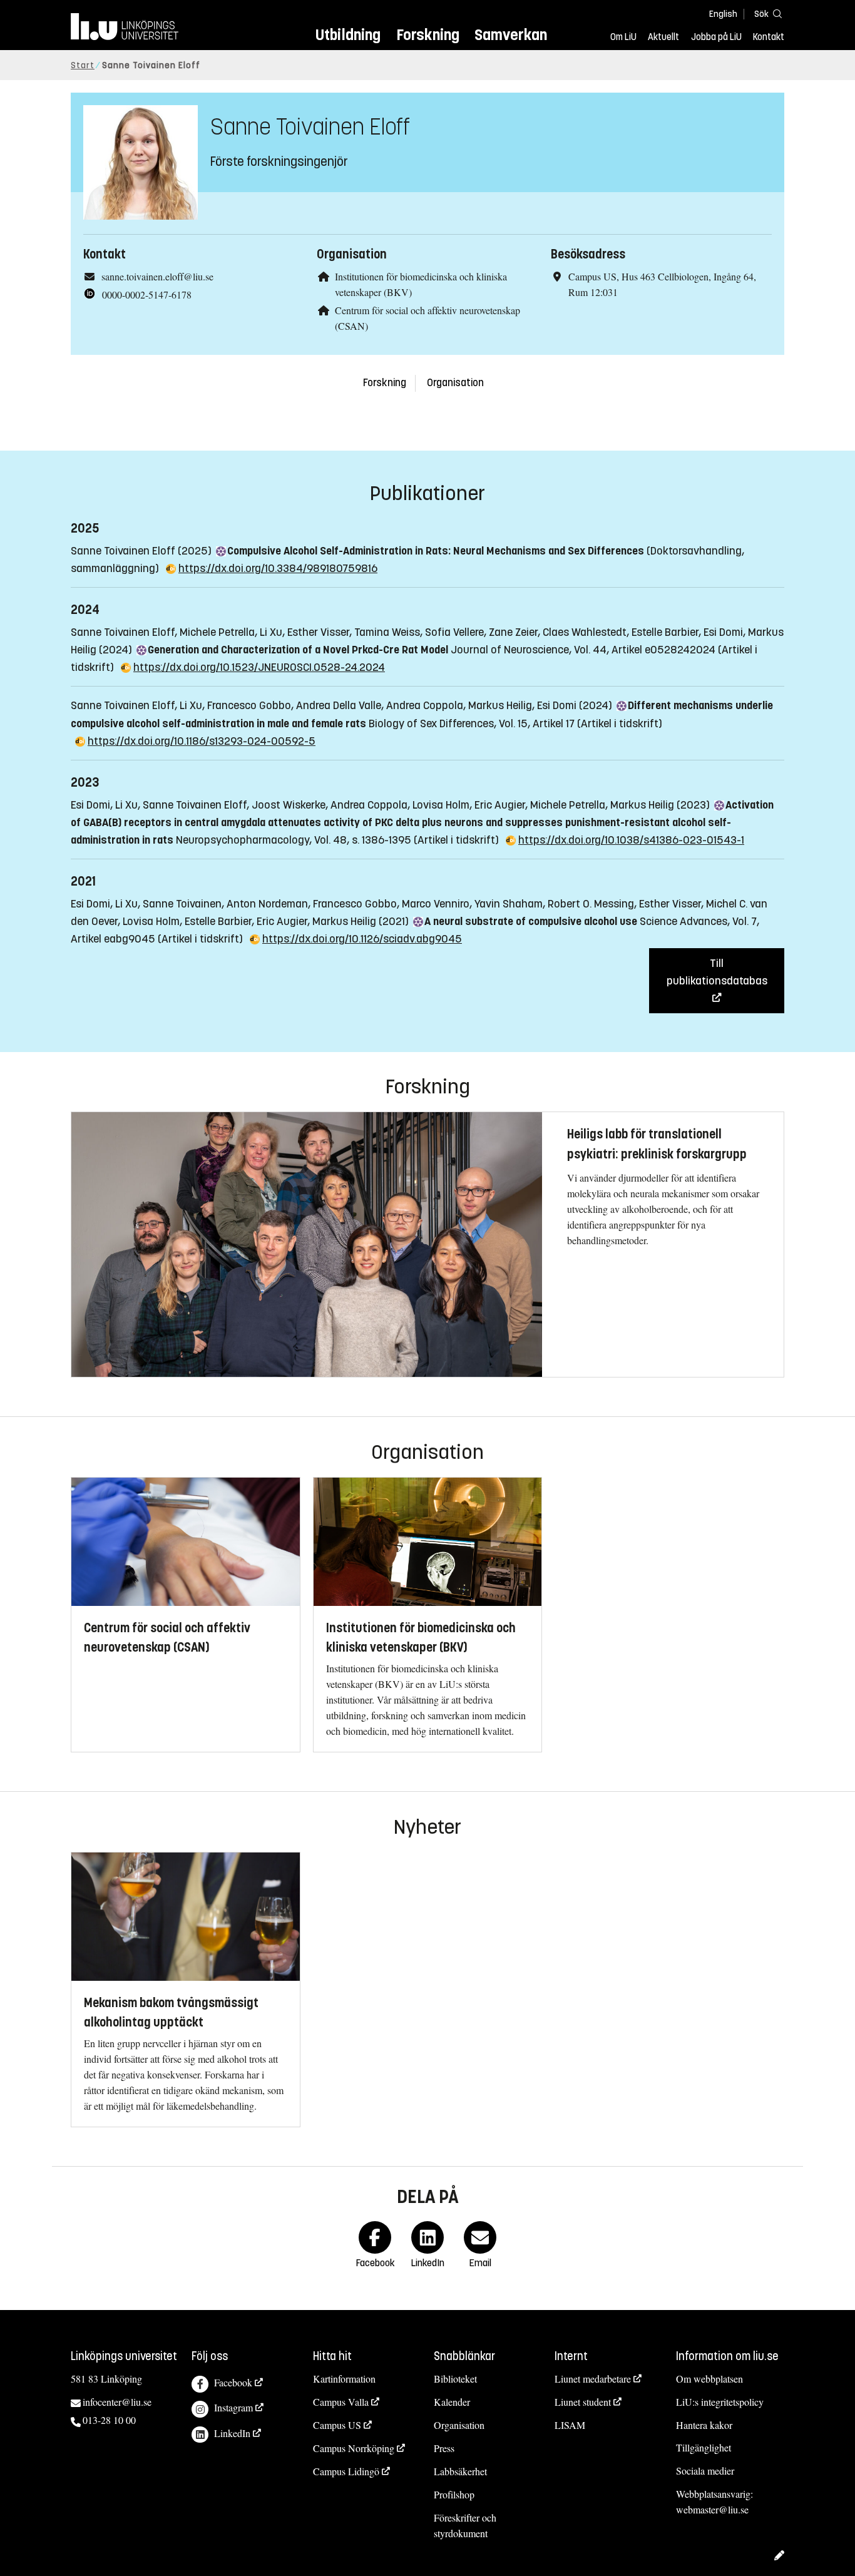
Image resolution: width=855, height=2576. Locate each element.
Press (444, 2448)
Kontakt (769, 37)
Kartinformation (344, 2379)
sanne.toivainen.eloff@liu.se (157, 276)
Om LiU (623, 37)
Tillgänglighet (704, 2447)
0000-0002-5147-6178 (147, 294)
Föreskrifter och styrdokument (465, 2525)
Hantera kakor (704, 2425)
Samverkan (511, 35)
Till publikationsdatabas (717, 972)
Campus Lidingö (346, 2471)
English (723, 14)
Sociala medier (705, 2471)
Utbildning (348, 35)
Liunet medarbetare (593, 2379)
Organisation (455, 383)
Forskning (428, 35)
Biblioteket (455, 2379)
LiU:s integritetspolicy (720, 2402)
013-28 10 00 (109, 2420)
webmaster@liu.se (712, 2509)
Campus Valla (341, 2402)
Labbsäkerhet (460, 2471)
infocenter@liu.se (117, 2402)
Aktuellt (663, 37)
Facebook (233, 2382)
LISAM (570, 2425)
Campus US (337, 2425)
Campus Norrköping (354, 2448)
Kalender (452, 2402)
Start (83, 65)
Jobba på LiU (716, 37)
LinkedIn (232, 2433)
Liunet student (583, 2402)
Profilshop (454, 2494)
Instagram (233, 2407)
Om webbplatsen (709, 2379)
